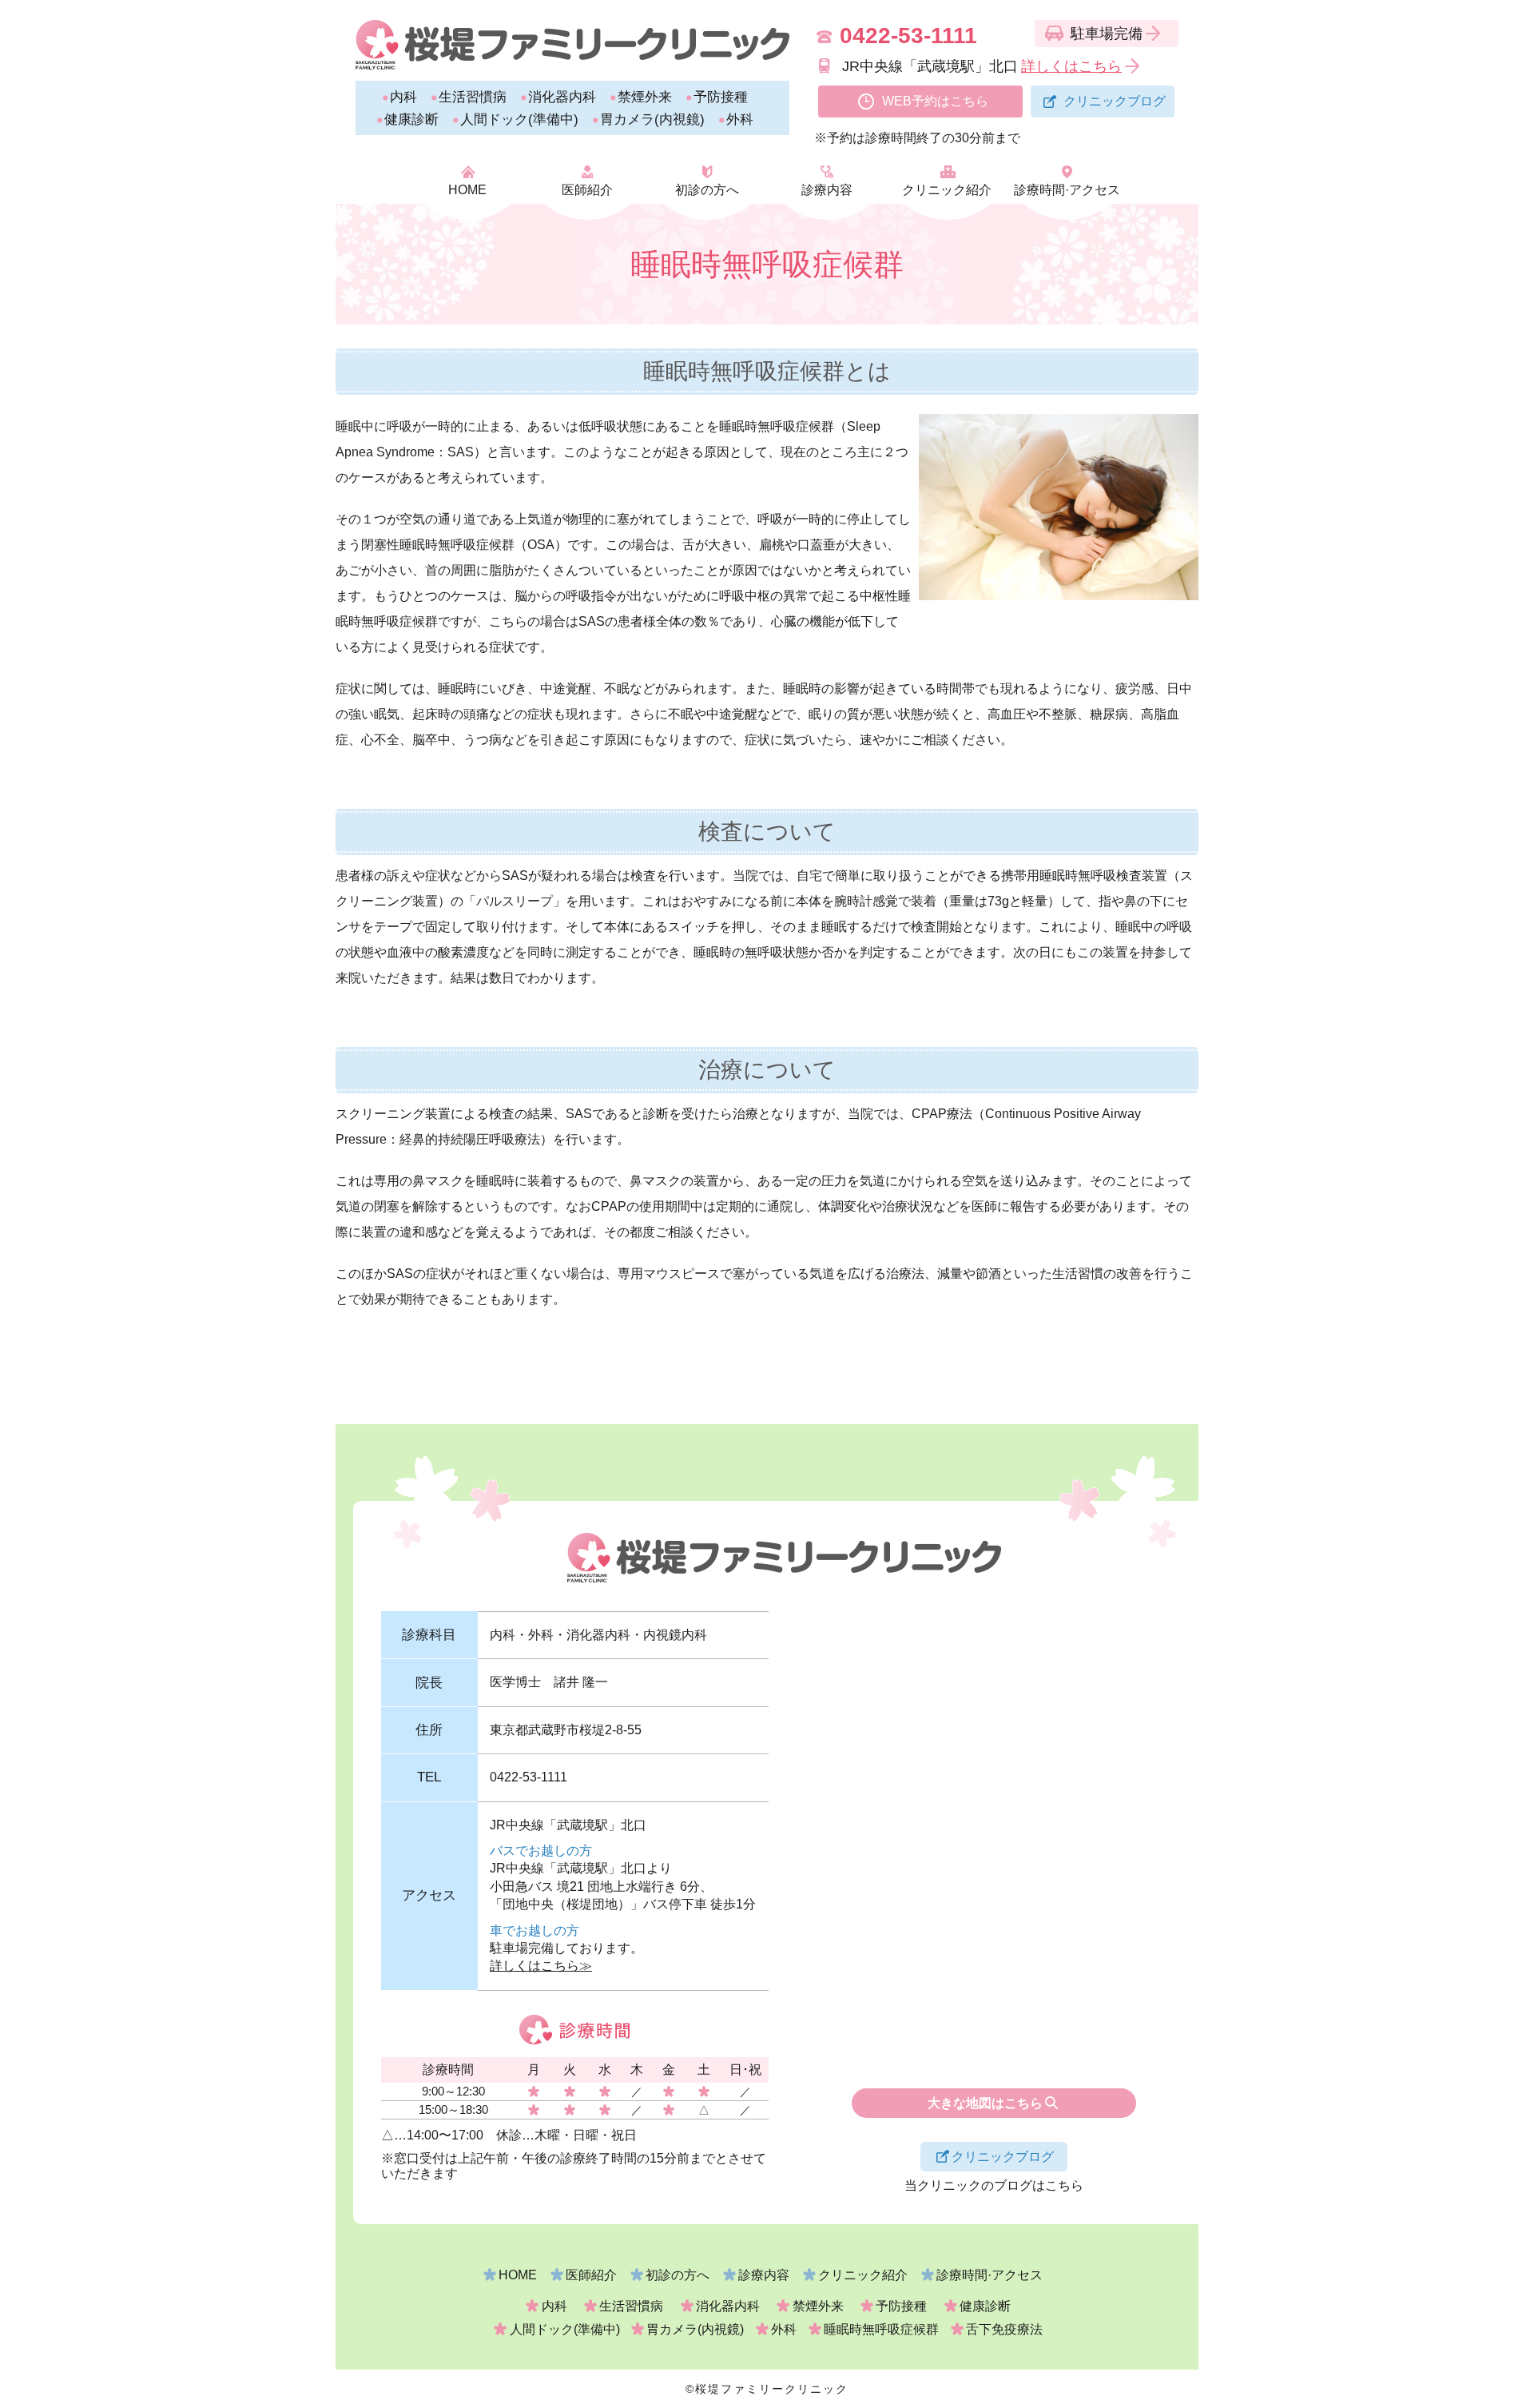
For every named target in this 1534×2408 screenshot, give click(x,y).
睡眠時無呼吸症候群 (881, 2329)
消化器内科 (562, 97)
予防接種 (721, 97)
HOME (467, 190)
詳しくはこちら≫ (541, 1966)
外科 (740, 119)
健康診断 (411, 119)
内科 (403, 97)
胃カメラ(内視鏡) (652, 119)
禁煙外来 (645, 97)
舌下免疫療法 (1004, 2329)
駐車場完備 (1107, 34)
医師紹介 (587, 190)
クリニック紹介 (947, 190)
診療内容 (827, 190)
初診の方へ (707, 190)
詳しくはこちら (1071, 66)
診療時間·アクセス (1067, 190)
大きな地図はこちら (985, 2103)
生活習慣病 (473, 97)
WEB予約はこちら (935, 101)
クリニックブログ (1115, 101)
